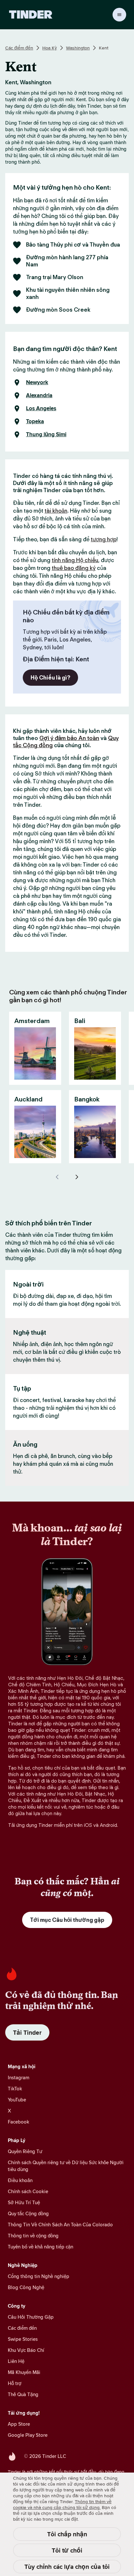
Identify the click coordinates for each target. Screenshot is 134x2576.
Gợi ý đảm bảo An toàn (69, 738)
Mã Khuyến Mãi (24, 2372)
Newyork (37, 383)
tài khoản (56, 511)
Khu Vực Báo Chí (26, 2350)
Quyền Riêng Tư (25, 2151)
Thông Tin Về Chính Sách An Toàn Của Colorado (60, 2225)
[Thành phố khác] (77, 1177)
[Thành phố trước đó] (57, 1177)
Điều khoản (20, 2180)
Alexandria (39, 396)
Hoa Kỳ (50, 48)
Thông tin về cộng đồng (33, 2236)
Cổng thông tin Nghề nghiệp (39, 2276)
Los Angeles (41, 409)
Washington (78, 48)
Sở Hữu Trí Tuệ (24, 2202)
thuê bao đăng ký (74, 568)
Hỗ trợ (15, 2383)
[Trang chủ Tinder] (31, 15)
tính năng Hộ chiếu (75, 560)
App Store (19, 2424)
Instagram (19, 2077)
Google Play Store (28, 2435)
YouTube (17, 2100)
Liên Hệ (16, 2361)
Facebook (19, 2122)
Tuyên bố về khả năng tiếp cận (40, 2247)
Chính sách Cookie (28, 2191)
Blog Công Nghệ (26, 2287)
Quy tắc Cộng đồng (28, 2213)
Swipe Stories (23, 2339)
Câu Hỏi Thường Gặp (31, 2317)
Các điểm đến (19, 48)
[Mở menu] (119, 15)
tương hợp (104, 539)
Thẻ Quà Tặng (23, 2394)
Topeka (35, 422)
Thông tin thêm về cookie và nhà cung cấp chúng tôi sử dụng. (62, 2504)
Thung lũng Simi (46, 435)
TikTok (15, 2089)
